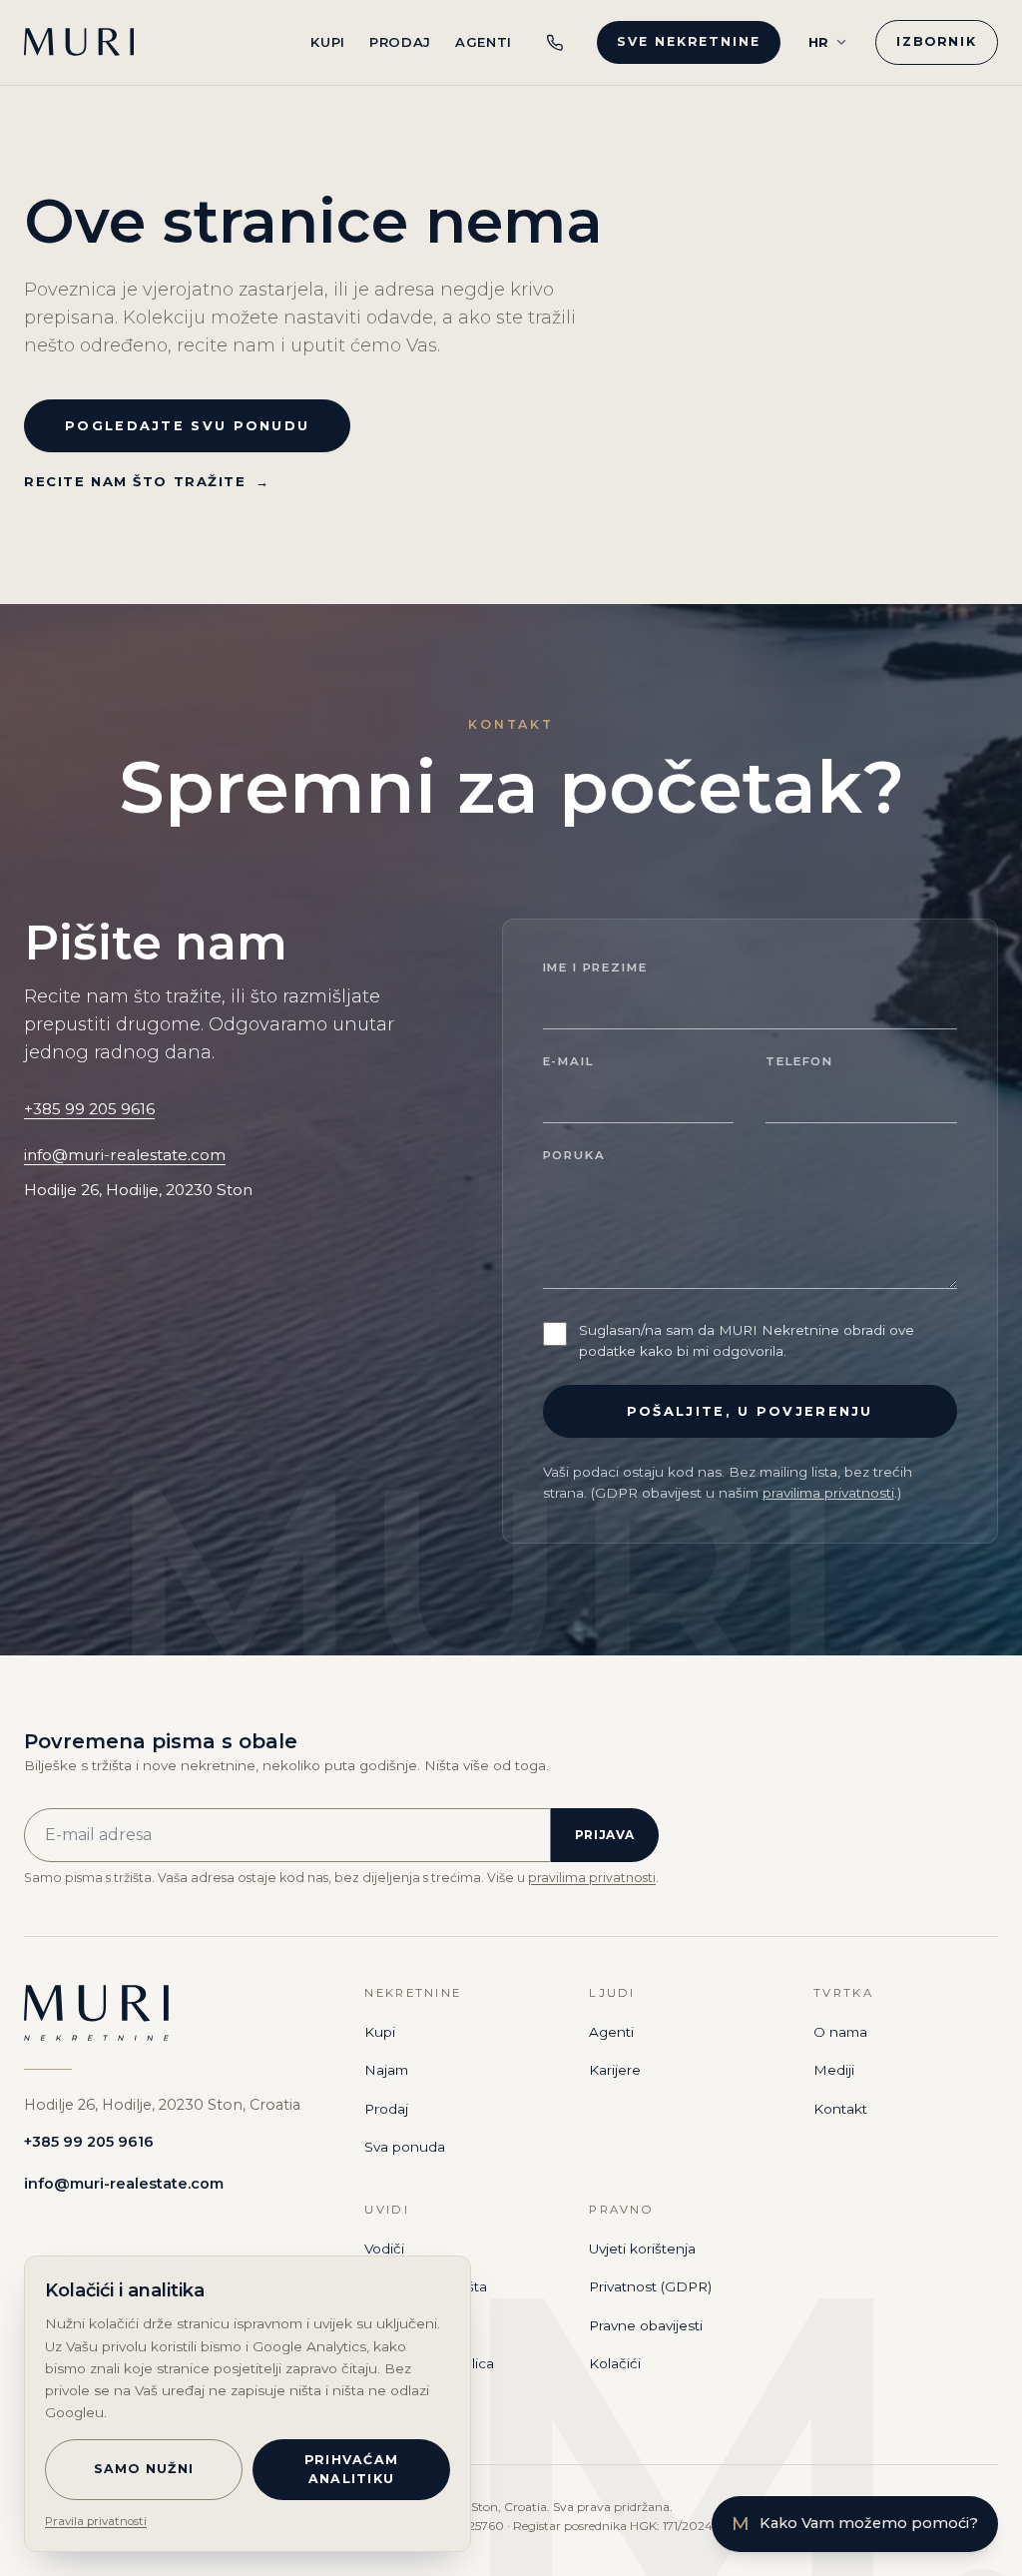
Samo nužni (144, 2469)
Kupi (328, 42)
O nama (840, 2032)
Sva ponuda (405, 2147)
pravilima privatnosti (828, 1493)
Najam (386, 2070)
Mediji (834, 2070)
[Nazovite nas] (555, 42)
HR (819, 42)
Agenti (484, 42)
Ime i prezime (595, 967)
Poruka (574, 1155)
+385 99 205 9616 (89, 1109)
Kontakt (840, 2109)
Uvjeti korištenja (642, 2249)
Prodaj (400, 42)
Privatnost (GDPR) (650, 2286)
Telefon (799, 1061)
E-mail (568, 1061)
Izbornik (937, 41)
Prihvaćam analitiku (351, 2469)
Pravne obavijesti (646, 2325)
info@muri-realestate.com (125, 1155)
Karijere (615, 2070)
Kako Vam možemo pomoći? (855, 2524)
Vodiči (384, 2249)
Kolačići (615, 2363)
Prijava (605, 1835)
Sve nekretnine (688, 41)
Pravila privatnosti (96, 2521)
